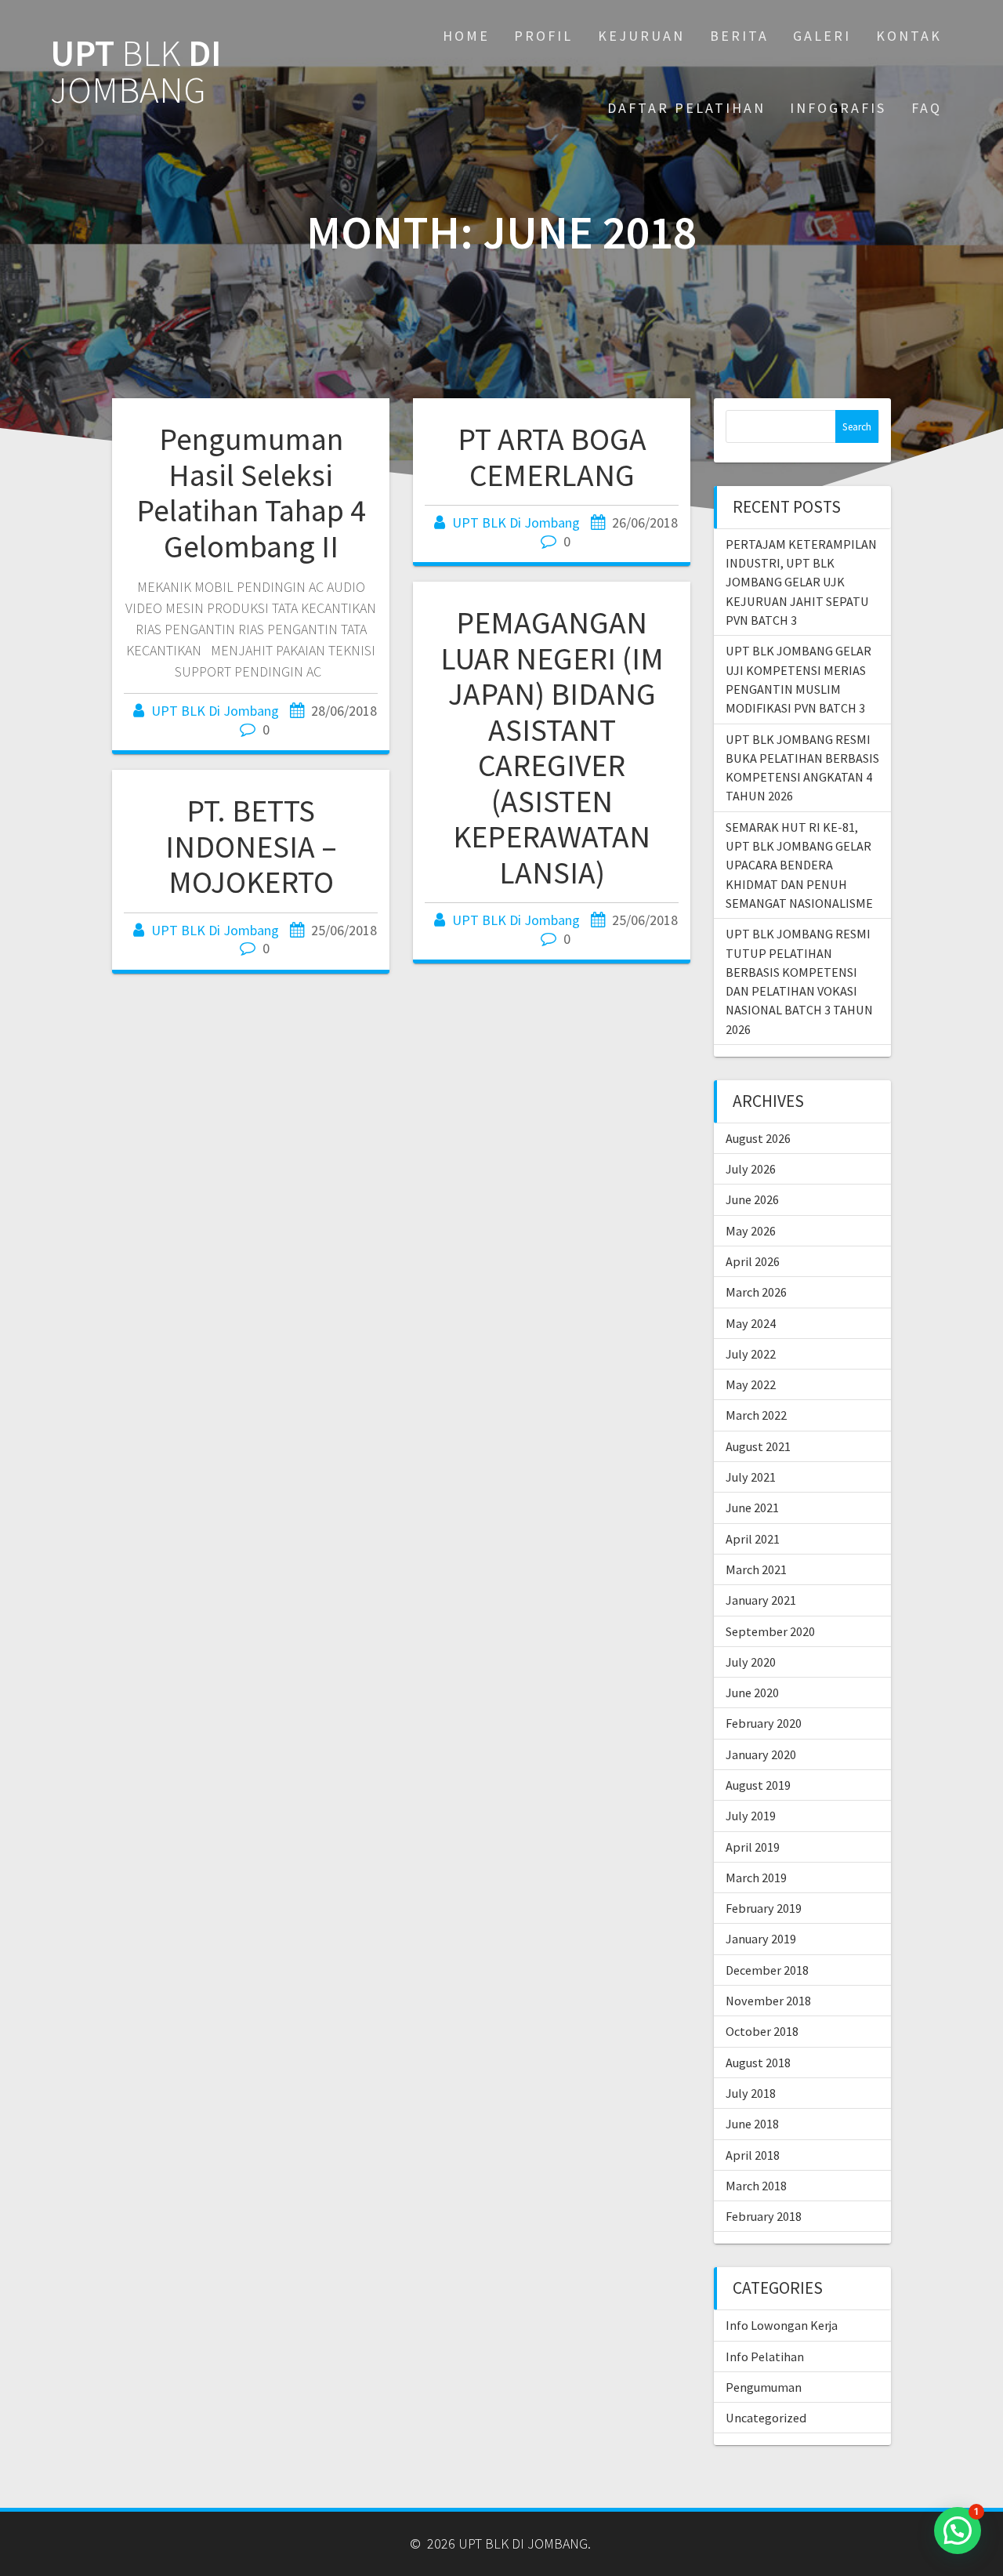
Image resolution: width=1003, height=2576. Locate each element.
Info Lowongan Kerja (782, 2325)
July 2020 (751, 1662)
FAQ (927, 108)
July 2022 (751, 1354)
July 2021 (751, 1477)
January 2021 (761, 1600)
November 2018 (768, 2001)
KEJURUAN (641, 36)
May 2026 (751, 1231)
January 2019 (761, 1939)
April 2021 (753, 1539)
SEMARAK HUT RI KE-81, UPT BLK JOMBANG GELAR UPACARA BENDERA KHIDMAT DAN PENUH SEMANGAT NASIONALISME (799, 865)
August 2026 (758, 1138)
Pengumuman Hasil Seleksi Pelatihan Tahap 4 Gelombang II (251, 493)
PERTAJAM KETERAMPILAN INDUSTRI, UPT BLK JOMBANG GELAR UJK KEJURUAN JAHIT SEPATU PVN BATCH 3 (801, 582)
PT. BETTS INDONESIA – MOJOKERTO (251, 846)
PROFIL (543, 36)
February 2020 (764, 1723)
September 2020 (770, 1631)
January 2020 (761, 1754)
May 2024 (751, 1323)
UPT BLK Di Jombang (215, 711)
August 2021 (758, 1446)
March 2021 (756, 1569)
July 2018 (751, 2093)
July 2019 (751, 1816)
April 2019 (753, 1847)
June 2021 (752, 1508)
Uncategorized (766, 2418)
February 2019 (764, 1908)
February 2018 (764, 2216)
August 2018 (758, 2063)
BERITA (739, 36)
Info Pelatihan (765, 2356)
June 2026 (752, 1199)
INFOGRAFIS (838, 108)
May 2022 (751, 1384)
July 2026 (751, 1169)
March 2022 (756, 1415)
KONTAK (909, 36)
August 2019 (758, 1785)
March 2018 (756, 2186)
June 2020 (752, 1693)
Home (466, 36)
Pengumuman (764, 2387)
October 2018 (762, 2031)
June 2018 (752, 2124)
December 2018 (767, 1970)
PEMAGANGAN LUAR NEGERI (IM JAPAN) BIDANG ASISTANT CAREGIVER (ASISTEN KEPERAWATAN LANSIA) (552, 747)
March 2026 (756, 1292)
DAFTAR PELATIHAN (686, 108)
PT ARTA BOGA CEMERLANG (552, 457)
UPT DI (136, 72)
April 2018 (753, 2155)
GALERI (822, 36)
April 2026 (753, 1261)
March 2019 (756, 1878)
